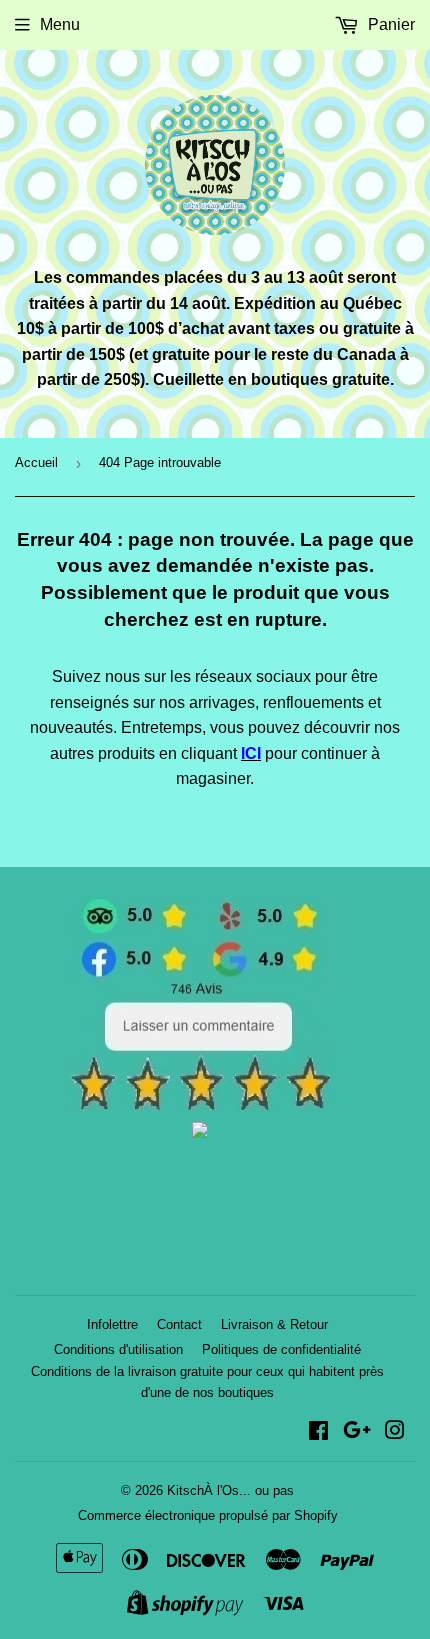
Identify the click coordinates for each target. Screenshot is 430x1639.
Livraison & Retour (274, 1324)
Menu (60, 24)
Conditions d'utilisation (118, 1349)
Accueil (36, 462)
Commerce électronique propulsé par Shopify (208, 1515)
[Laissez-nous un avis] (200, 1106)
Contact (179, 1324)
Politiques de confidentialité (281, 1349)
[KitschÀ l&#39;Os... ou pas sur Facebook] (318, 1432)
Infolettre (112, 1324)
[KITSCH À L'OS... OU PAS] (200, 1132)
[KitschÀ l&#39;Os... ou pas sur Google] (357, 1432)
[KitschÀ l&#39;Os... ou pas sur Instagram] (395, 1432)
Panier (389, 24)
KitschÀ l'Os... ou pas (230, 1490)
